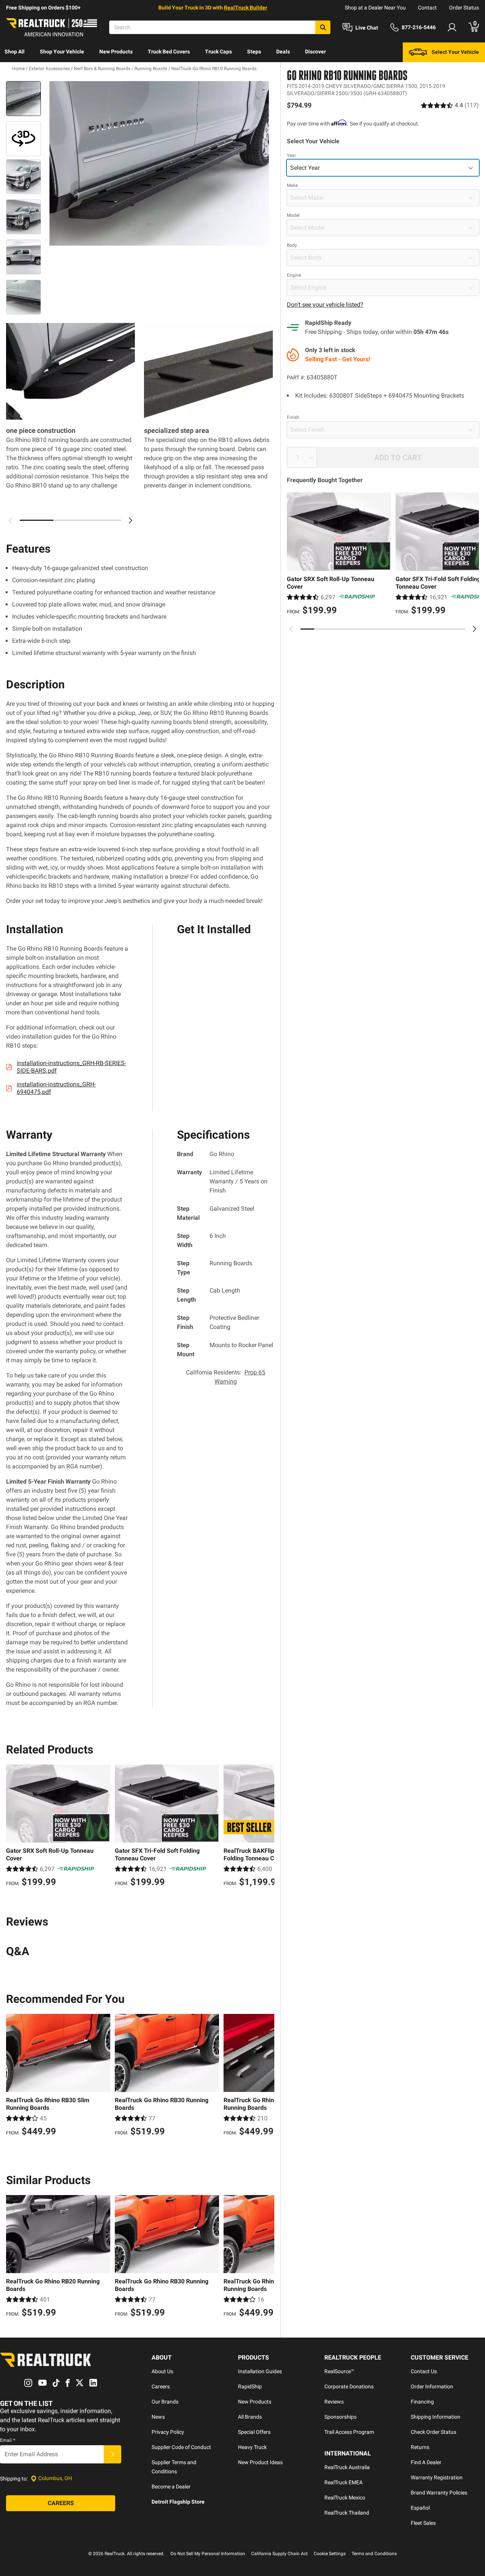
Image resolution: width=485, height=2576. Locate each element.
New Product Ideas (260, 2462)
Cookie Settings (330, 2554)
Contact (427, 8)
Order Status (464, 8)
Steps (254, 52)
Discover (315, 52)
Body (292, 245)
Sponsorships (340, 2417)
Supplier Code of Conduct (181, 2447)
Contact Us (424, 2371)
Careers (161, 2386)
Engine (294, 275)
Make (292, 185)
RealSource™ (339, 2371)
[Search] (323, 27)
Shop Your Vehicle (62, 52)
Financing (422, 2402)
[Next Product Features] (130, 520)
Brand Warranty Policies (439, 2493)
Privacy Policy (168, 2432)
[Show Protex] (23, 139)
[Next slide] (474, 629)
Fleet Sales (423, 2523)
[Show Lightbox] (159, 163)
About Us (162, 2371)
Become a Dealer (171, 2487)
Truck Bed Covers (169, 52)
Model (293, 215)
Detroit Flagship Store (178, 2502)
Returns (420, 2447)
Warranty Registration (437, 2477)
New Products (116, 52)
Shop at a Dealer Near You (375, 8)
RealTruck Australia (347, 2467)
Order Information (432, 2386)
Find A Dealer (426, 2462)
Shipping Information (436, 2417)
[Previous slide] (291, 629)
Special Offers (254, 2432)
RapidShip (250, 2386)
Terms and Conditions (374, 2554)
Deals (283, 52)
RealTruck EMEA (343, 2482)
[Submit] (113, 2454)
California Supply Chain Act (279, 2554)
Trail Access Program (349, 2432)
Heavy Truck (252, 2447)
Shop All (15, 52)
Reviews (334, 2402)
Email (8, 2440)
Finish (293, 417)
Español (420, 2508)
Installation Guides (260, 2371)
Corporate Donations (349, 2386)
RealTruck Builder (246, 8)
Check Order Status (433, 2432)
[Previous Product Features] (11, 520)
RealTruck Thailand (347, 2513)
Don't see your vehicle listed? (325, 305)
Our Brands (165, 2402)
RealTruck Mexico (345, 2498)
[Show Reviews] (450, 105)
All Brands (250, 2417)
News (158, 2417)
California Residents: (226, 1377)
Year (291, 155)
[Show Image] (23, 99)
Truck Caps (218, 52)
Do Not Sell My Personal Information (208, 2554)
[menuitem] (15, 52)
